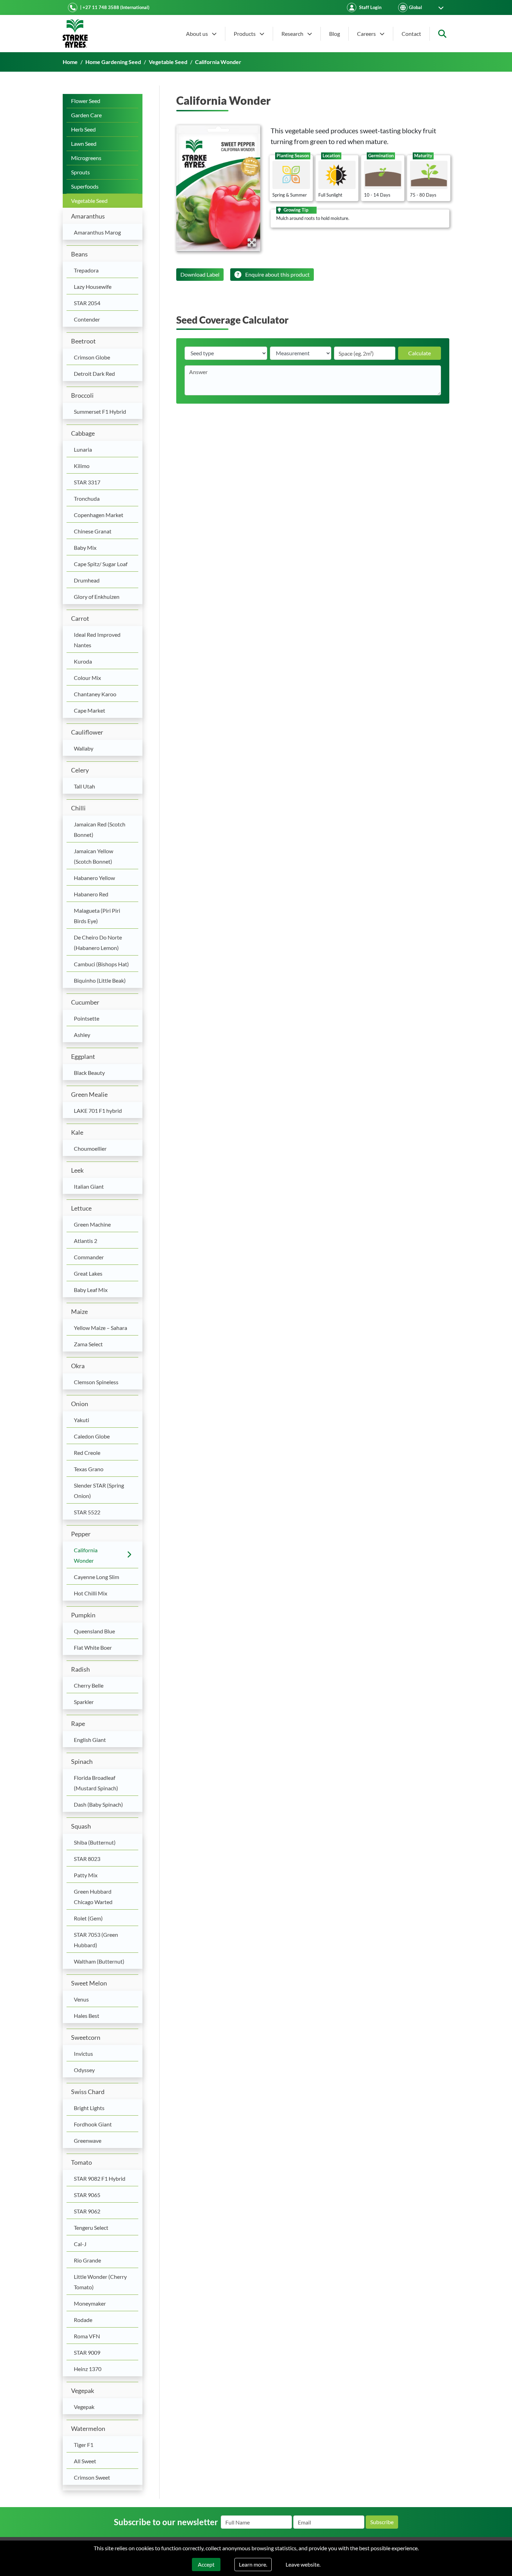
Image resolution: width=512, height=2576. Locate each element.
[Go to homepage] (75, 34)
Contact (411, 34)
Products (245, 34)
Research (293, 34)
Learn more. (253, 2564)
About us (197, 34)
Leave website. (303, 2564)
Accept (206, 2564)
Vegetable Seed (168, 62)
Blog (335, 34)
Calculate (420, 353)
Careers (367, 34)
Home (70, 62)
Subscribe (382, 2522)
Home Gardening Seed (113, 62)
